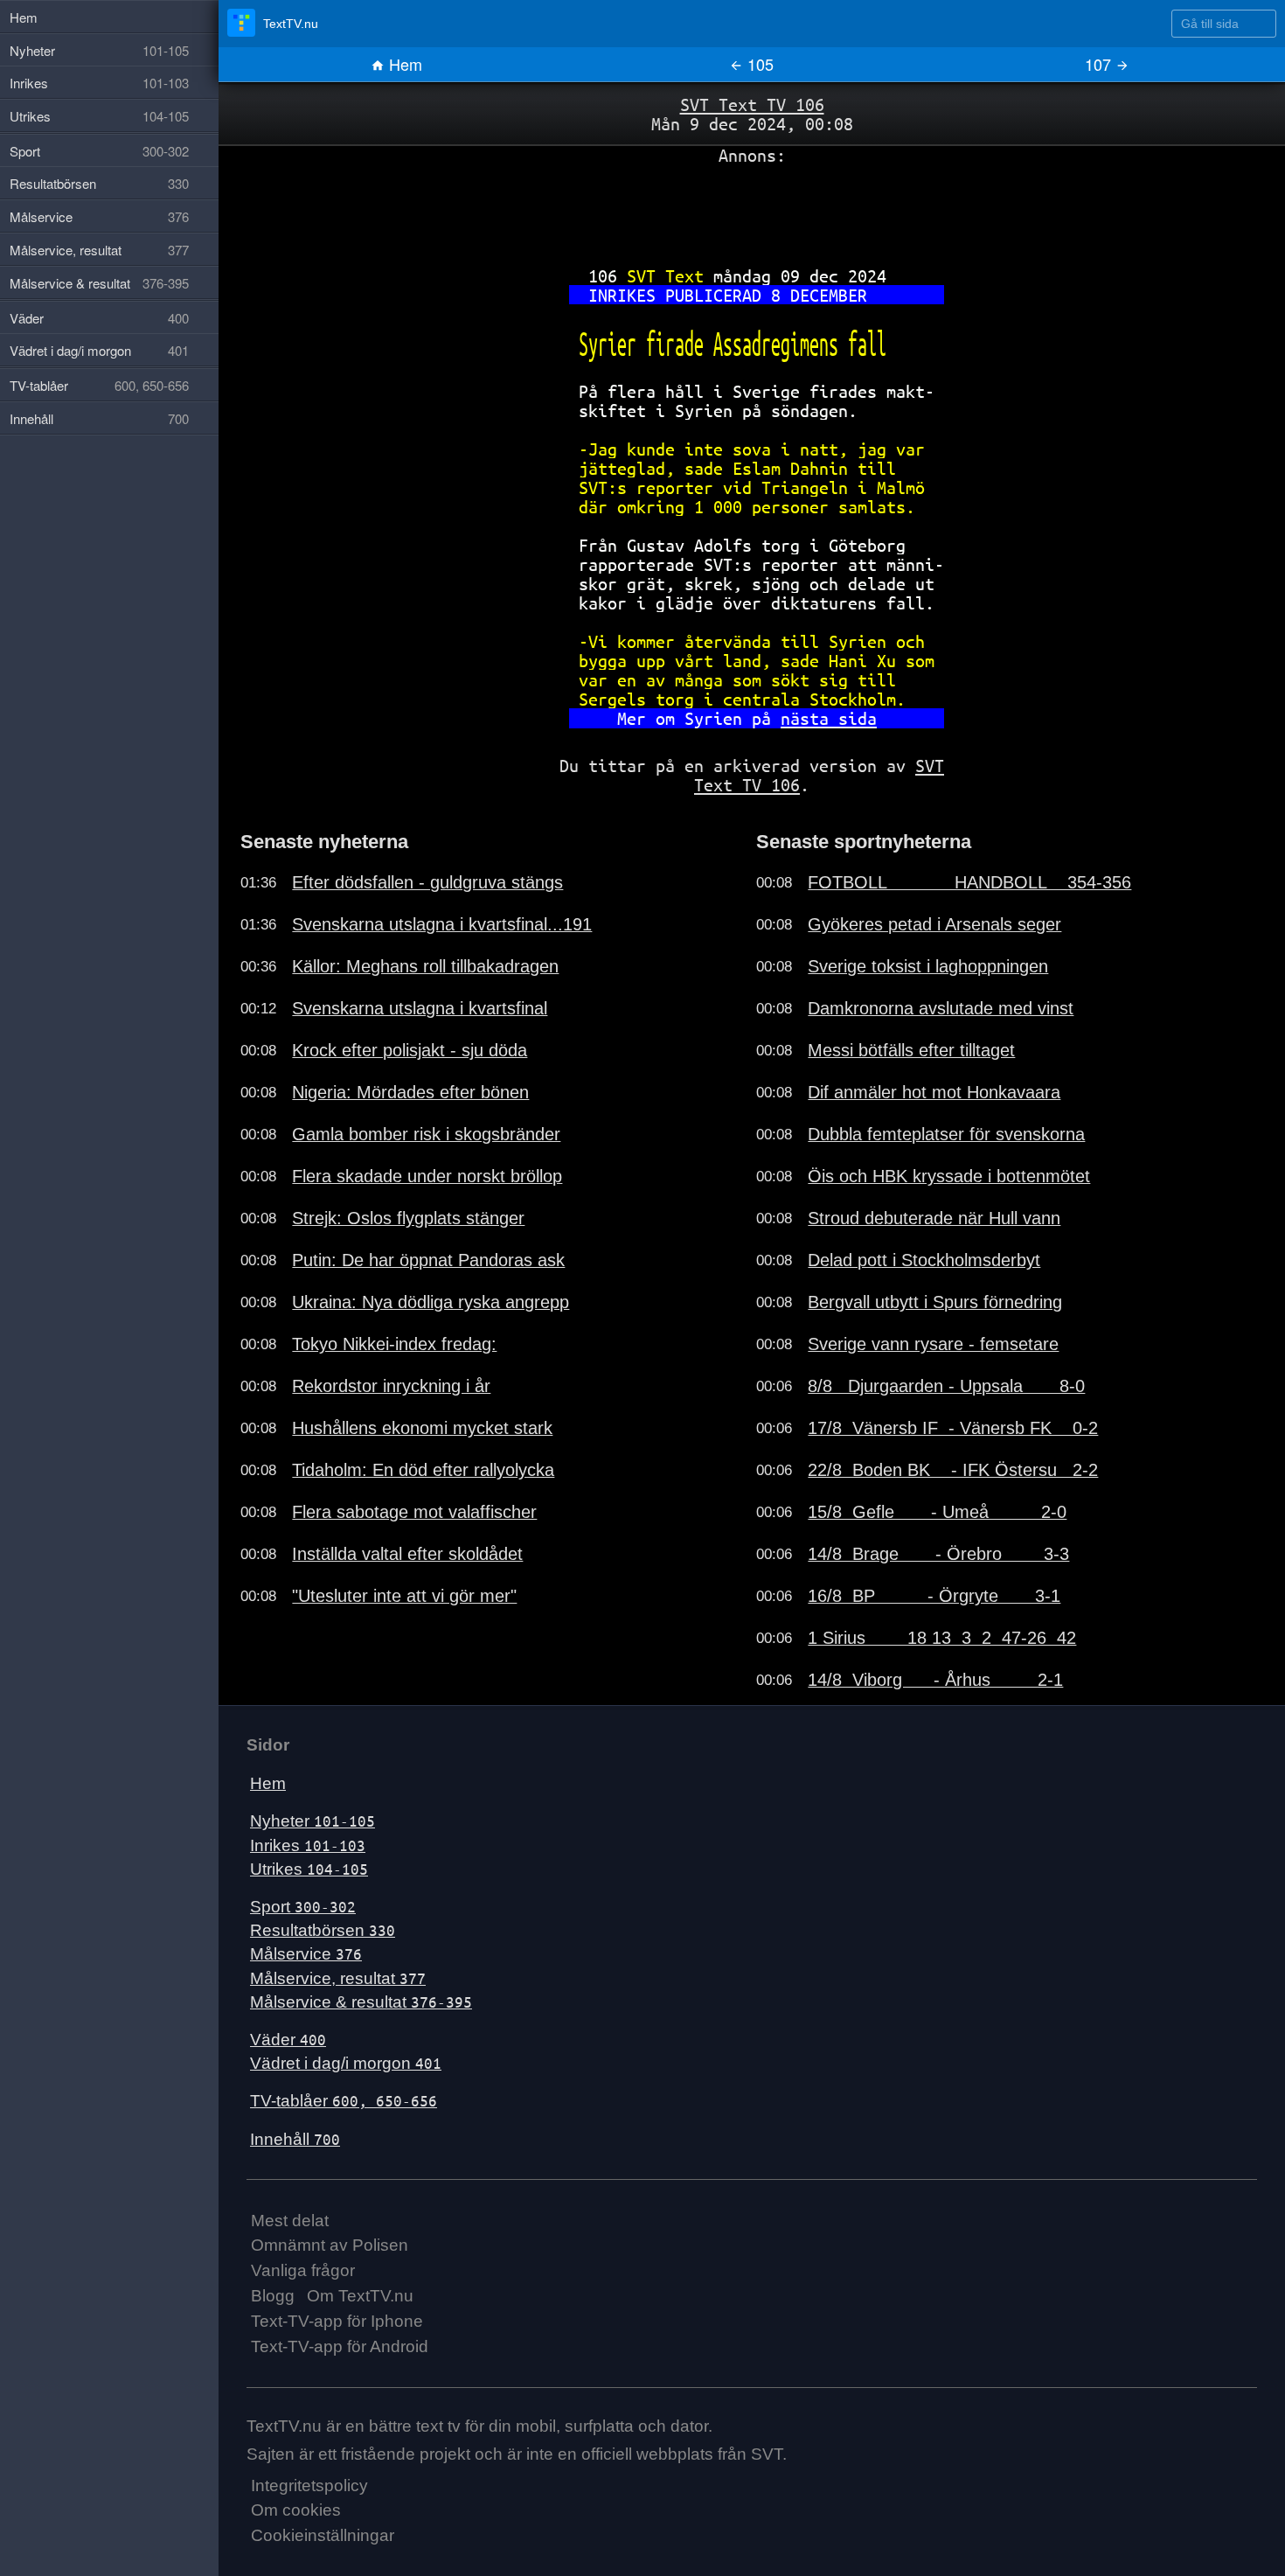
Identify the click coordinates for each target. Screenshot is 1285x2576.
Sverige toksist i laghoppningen (928, 966)
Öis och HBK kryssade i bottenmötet (949, 1176)
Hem (403, 64)
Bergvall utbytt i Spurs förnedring (935, 1302)
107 (1100, 64)
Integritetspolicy (309, 2485)
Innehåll (295, 2139)
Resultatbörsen (323, 1930)
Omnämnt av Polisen (330, 2245)
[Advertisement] (752, 209)
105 (758, 64)
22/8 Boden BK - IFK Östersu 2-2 (953, 1470)
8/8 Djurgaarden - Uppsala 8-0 (946, 1386)
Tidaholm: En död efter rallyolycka (423, 1470)
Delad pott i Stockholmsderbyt (924, 1260)
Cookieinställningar (323, 2535)
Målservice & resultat (361, 2002)
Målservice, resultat (338, 1978)
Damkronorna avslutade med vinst (941, 1008)
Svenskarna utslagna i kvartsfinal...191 (442, 924)
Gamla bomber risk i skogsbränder (426, 1134)
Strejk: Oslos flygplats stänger (408, 1218)
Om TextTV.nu (360, 2296)
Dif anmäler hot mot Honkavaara (934, 1092)
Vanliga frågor (303, 2270)
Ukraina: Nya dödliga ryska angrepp (431, 1302)
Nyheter (313, 1821)
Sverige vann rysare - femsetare (933, 1344)
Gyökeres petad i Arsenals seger (934, 924)
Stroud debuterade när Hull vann (934, 1218)
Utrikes (309, 1869)
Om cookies (296, 2510)
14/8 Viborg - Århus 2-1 (935, 1680)
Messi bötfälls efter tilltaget (911, 1050)
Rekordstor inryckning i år (391, 1386)
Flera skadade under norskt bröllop (427, 1176)
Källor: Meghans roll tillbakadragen (425, 966)
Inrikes (308, 1845)
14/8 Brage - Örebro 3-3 (938, 1554)
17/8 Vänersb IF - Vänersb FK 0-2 (953, 1428)
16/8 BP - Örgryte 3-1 (934, 1596)
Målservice (306, 1954)
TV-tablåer (344, 2101)
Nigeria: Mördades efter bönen (410, 1092)
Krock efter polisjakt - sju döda (410, 1050)
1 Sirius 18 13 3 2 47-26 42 (942, 1638)
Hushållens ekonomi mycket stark (422, 1428)
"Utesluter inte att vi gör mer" (404, 1596)
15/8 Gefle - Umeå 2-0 (937, 1512)
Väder (288, 2040)
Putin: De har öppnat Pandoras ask (428, 1260)
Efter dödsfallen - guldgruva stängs (427, 882)
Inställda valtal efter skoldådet (407, 1554)
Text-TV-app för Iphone (337, 2321)
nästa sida (829, 718)
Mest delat (290, 2221)
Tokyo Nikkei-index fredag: (394, 1344)
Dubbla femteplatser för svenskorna (946, 1134)
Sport (303, 1907)
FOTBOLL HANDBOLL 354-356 (969, 882)
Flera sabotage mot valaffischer (414, 1512)
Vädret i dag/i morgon (346, 2063)
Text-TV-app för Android (340, 2346)
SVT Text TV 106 (752, 104)
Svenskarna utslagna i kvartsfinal (420, 1008)
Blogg (273, 2296)
